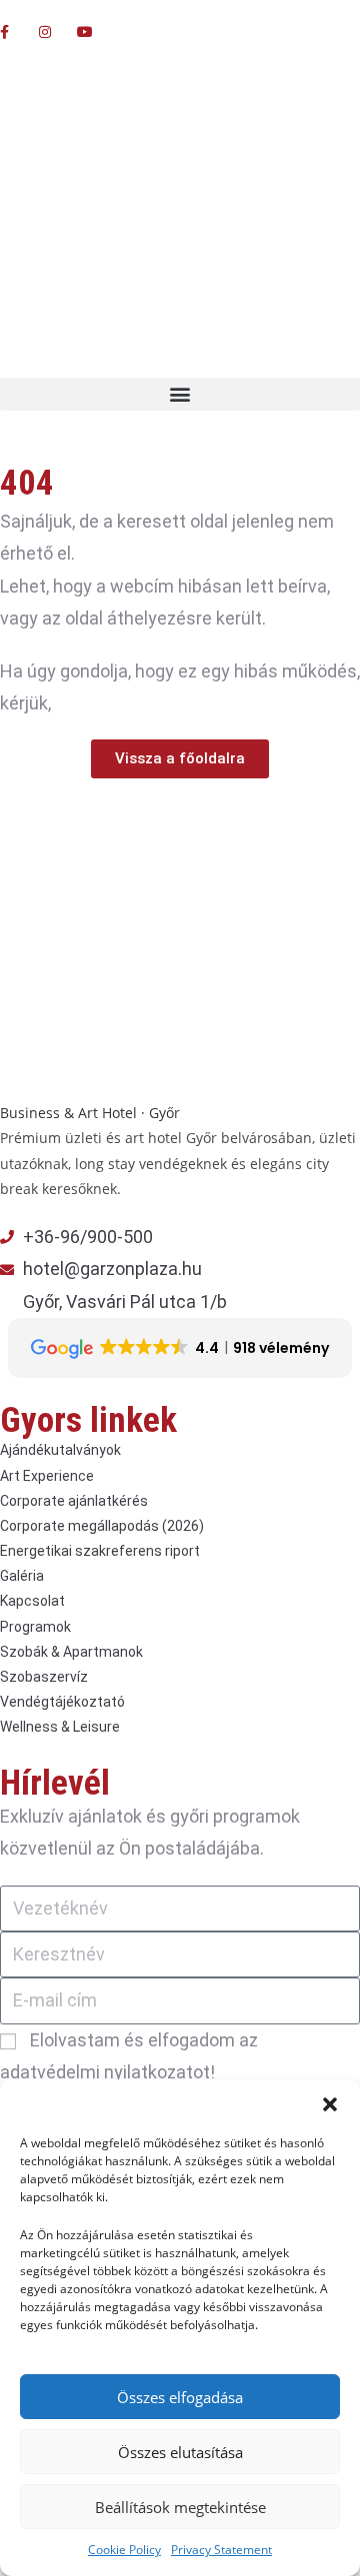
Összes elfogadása (180, 2397)
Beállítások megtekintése (180, 2507)
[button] (330, 2104)
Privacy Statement (221, 2550)
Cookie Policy (124, 2550)
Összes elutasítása (180, 2452)
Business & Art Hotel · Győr (90, 1113)
